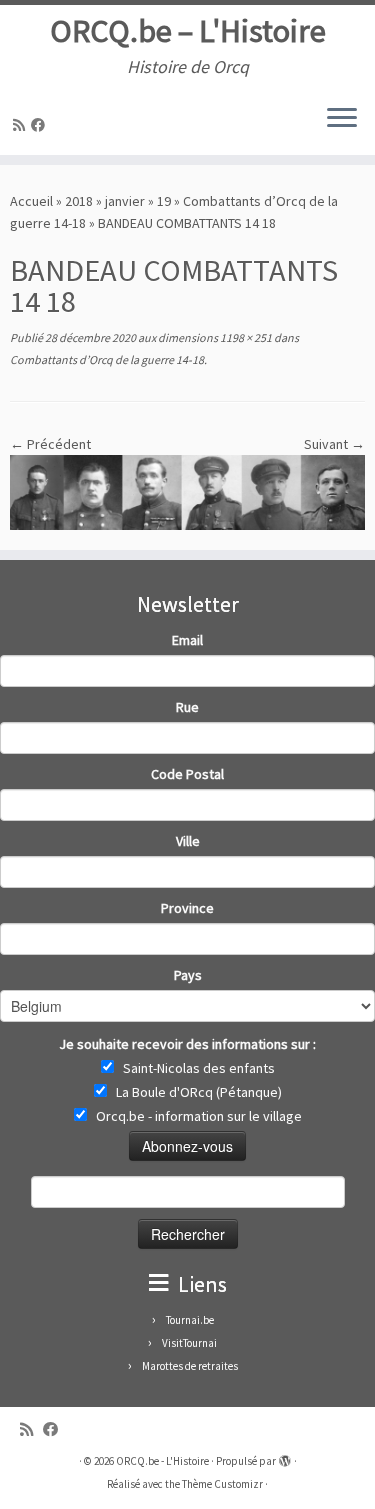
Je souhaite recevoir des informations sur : (187, 1044)
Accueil (31, 201)
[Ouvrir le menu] (342, 119)
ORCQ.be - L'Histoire (162, 1461)
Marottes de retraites (190, 1366)
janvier (125, 201)
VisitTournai (189, 1343)
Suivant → (334, 444)
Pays (188, 975)
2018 (79, 201)
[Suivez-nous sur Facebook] (41, 125)
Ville (188, 841)
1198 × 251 (245, 337)
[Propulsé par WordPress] (285, 1457)
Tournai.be (190, 1320)
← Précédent (50, 444)
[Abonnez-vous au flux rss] (22, 125)
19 (164, 201)
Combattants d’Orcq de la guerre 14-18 (107, 359)
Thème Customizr (222, 1484)
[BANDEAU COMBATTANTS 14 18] (187, 491)
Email (187, 640)
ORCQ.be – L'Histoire (188, 31)
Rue (187, 707)
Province (187, 908)
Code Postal (187, 774)
